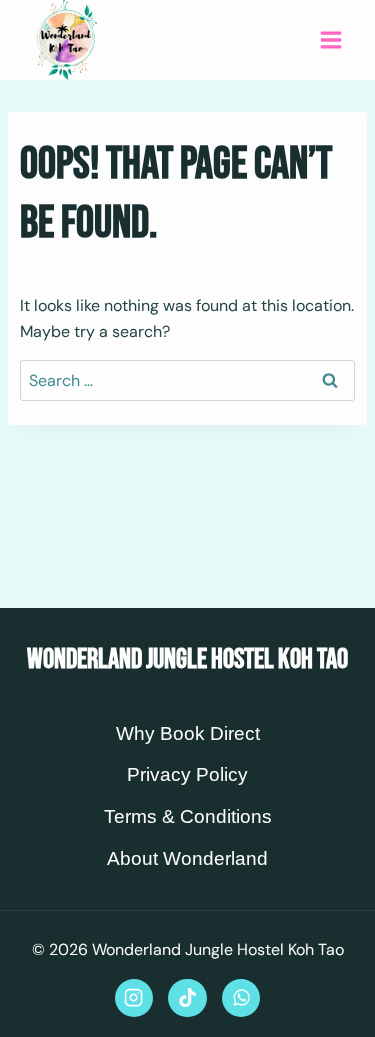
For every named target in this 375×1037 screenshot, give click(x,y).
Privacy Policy (187, 774)
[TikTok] (187, 998)
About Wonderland (187, 858)
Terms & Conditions (188, 816)
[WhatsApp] (241, 998)
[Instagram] (134, 998)
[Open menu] (330, 39)
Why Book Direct (188, 733)
